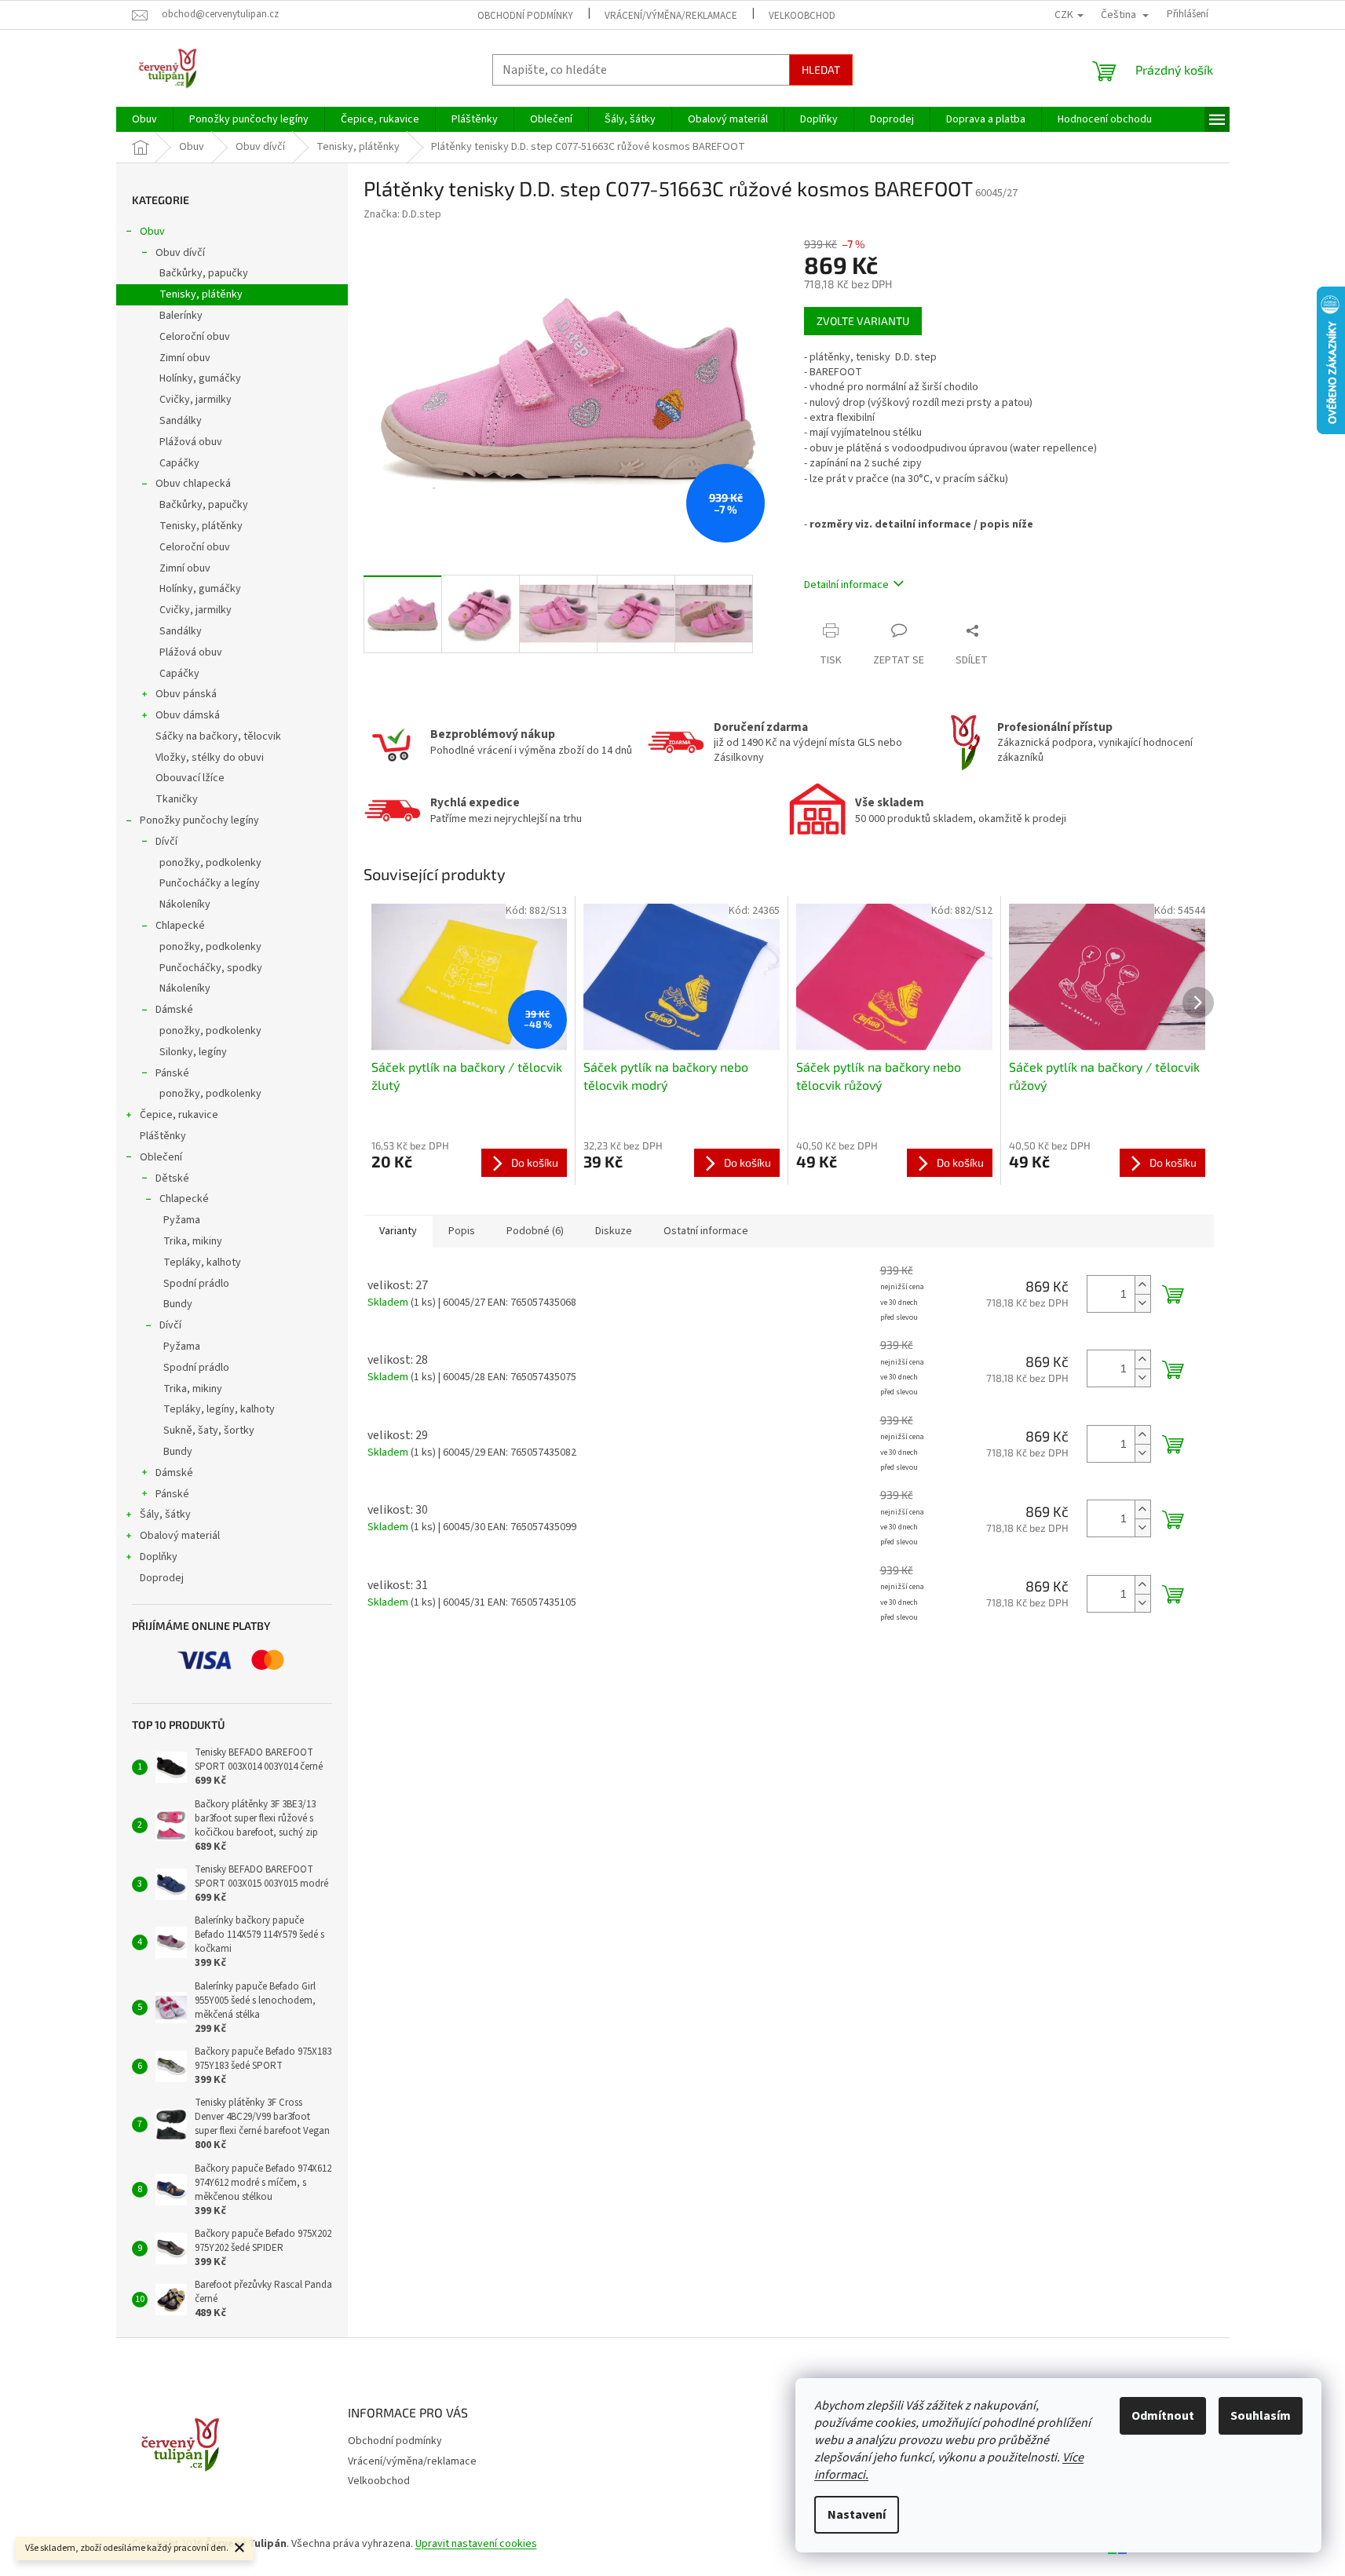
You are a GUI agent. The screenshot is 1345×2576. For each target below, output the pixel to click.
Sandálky (181, 421)
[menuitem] (144, 119)
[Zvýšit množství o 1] (1142, 1285)
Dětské (172, 1178)
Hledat (821, 69)
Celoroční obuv (195, 337)
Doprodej (162, 1578)
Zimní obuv (185, 358)
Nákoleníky (185, 904)
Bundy (178, 1304)
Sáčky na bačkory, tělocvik (218, 736)
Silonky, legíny (193, 1052)
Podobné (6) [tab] (535, 1231)
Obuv (152, 232)
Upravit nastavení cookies (476, 2544)
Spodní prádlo (196, 1284)
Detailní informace (846, 585)
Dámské (174, 1010)
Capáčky (179, 463)
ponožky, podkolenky (210, 863)
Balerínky (181, 316)
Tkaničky (177, 799)
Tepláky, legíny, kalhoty (219, 1409)
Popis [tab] (462, 1231)
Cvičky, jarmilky (196, 400)
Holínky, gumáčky (200, 378)
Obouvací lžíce (190, 778)
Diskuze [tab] (614, 1231)
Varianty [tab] (398, 1231)
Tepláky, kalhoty (202, 1262)
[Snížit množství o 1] (1142, 1303)
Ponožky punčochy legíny (199, 820)
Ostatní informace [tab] (706, 1231)
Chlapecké (180, 926)
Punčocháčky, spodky (211, 968)
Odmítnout (1163, 2416)
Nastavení (857, 2515)
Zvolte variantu (863, 321)
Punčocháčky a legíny (210, 883)
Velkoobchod (802, 16)
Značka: (402, 214)
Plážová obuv (191, 442)
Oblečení (161, 1157)
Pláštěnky (163, 1136)
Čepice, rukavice (179, 1115)
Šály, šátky (165, 1515)
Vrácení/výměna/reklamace (671, 16)
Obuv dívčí (180, 253)
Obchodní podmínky (525, 16)
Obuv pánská (186, 694)
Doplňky (159, 1557)
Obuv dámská (188, 715)
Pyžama (182, 1220)
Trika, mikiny (193, 1241)
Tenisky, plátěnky (201, 294)
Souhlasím (1261, 2416)
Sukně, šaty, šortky (209, 1431)
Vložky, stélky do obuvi (210, 758)
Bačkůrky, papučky (204, 273)
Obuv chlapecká (193, 484)
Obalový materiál (180, 1536)
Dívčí (166, 842)
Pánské (172, 1073)
